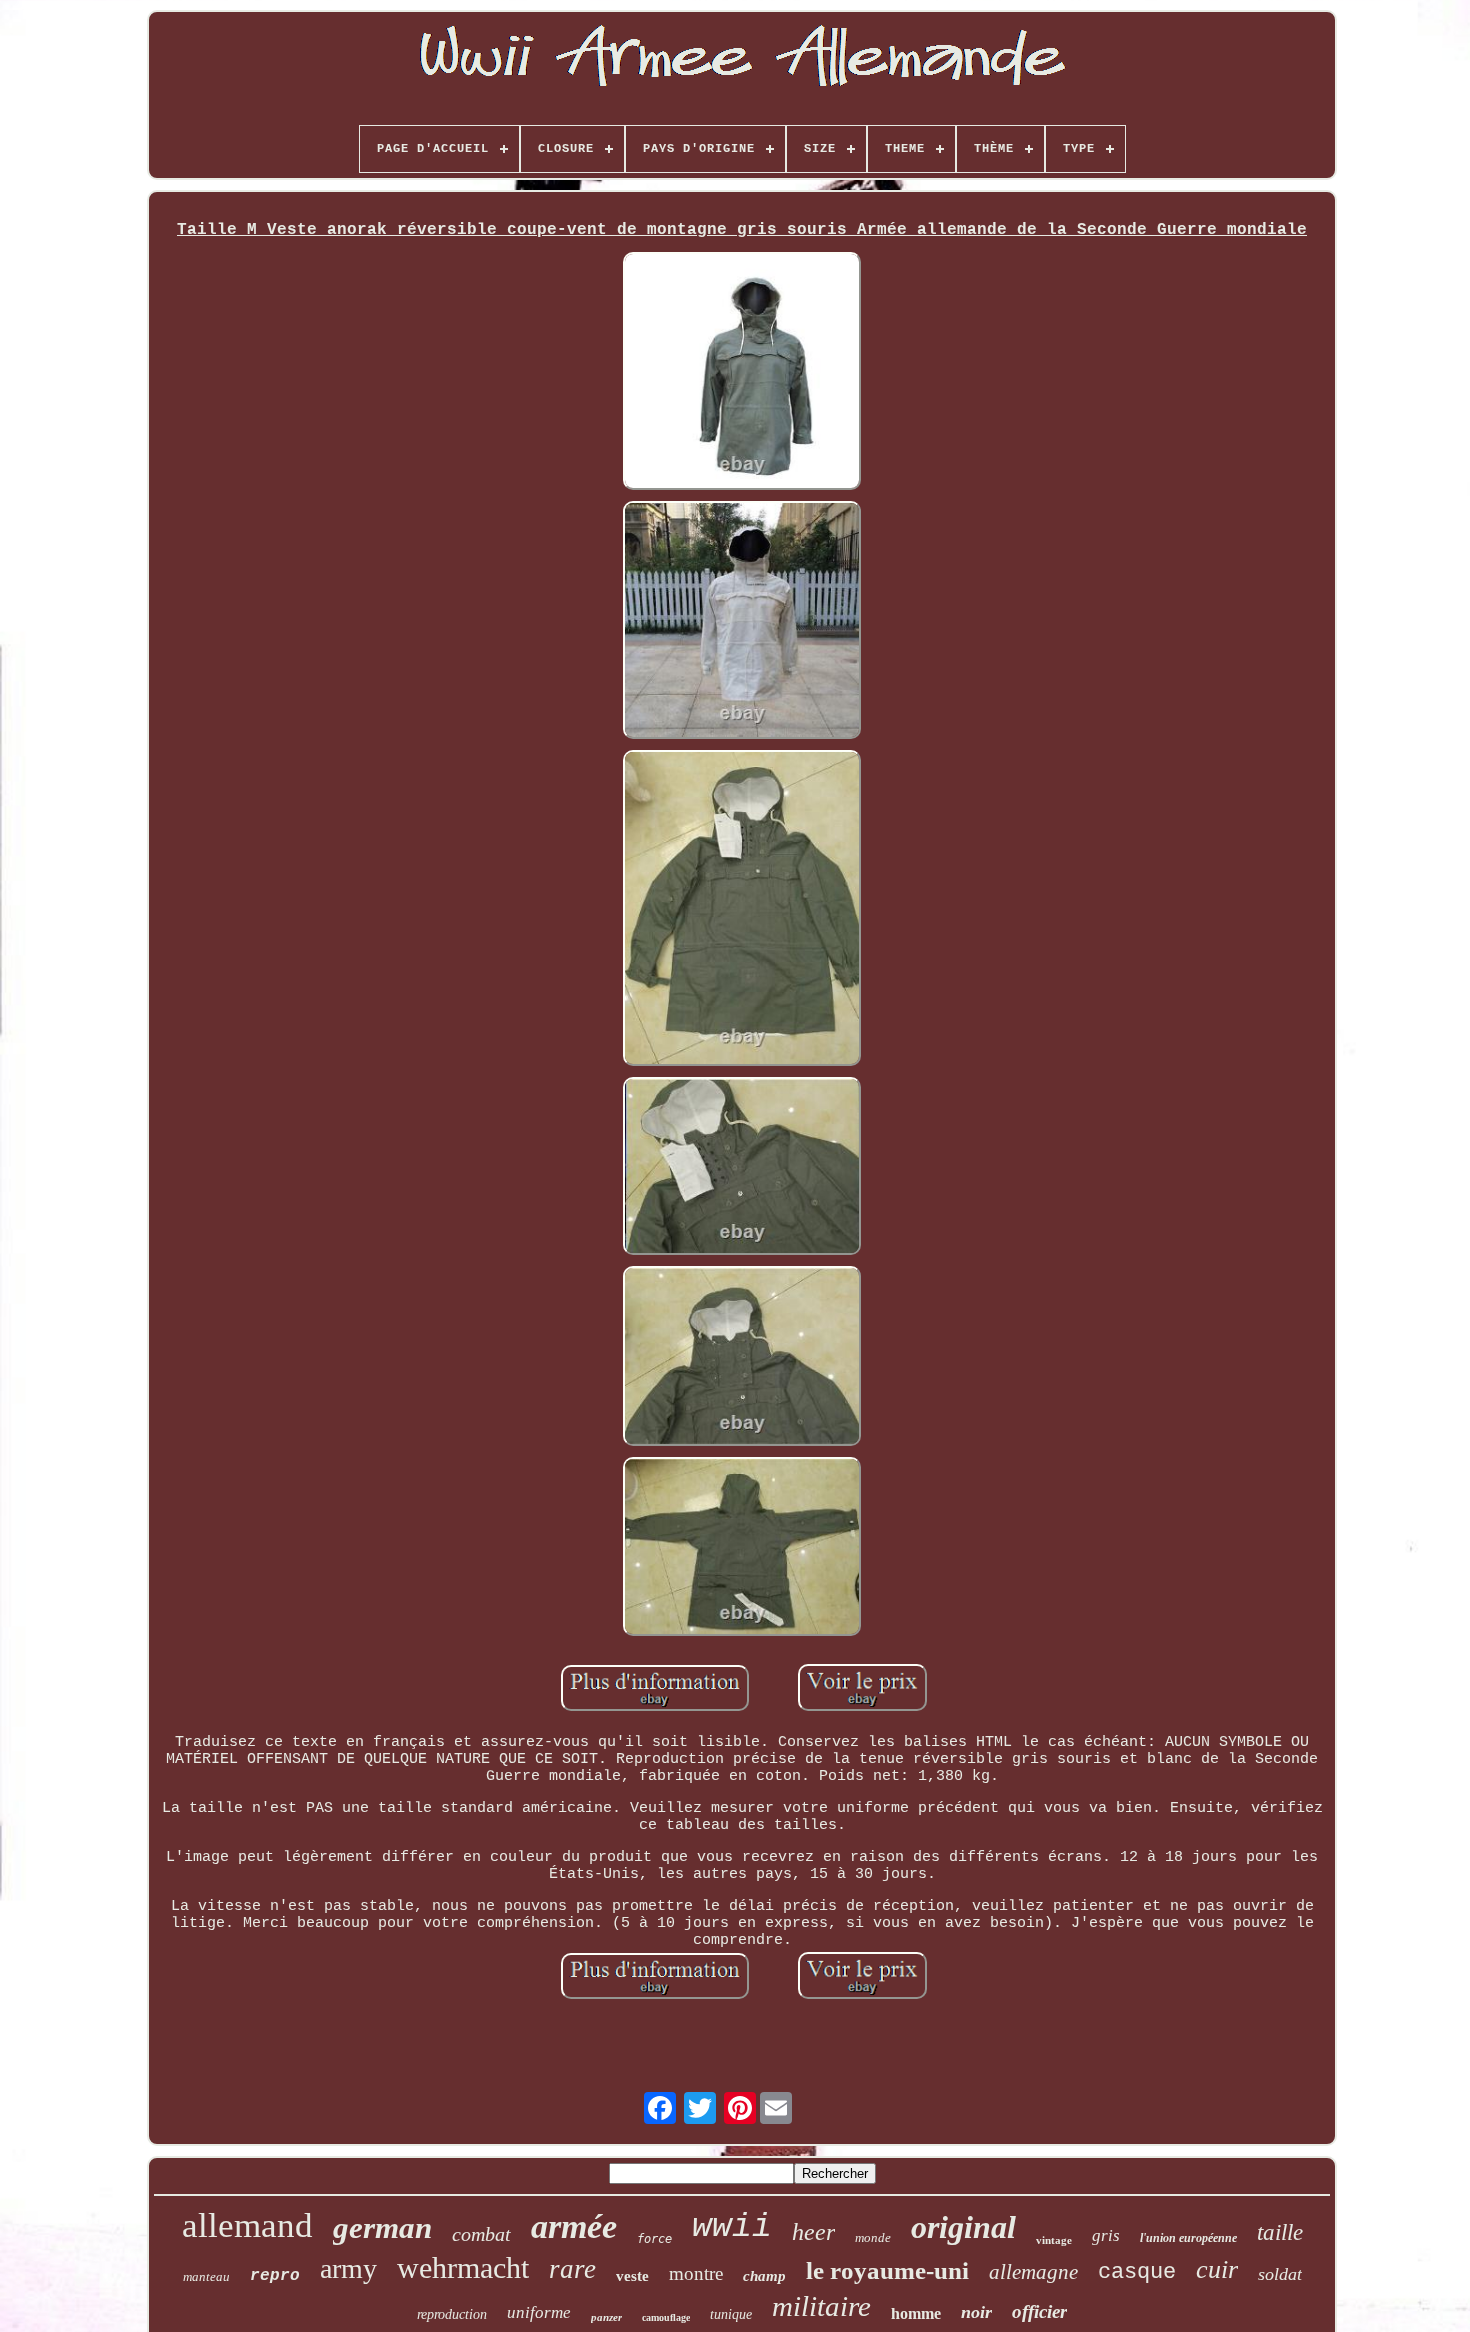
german (382, 2227)
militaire (821, 2306)
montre (696, 2273)
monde (873, 2237)
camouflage (666, 2317)
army (348, 2268)
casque (1137, 2272)
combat (481, 2234)
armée (574, 2226)
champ (764, 2276)
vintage (1054, 2240)
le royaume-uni (887, 2270)
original (963, 2227)
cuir (1217, 2269)
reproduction (452, 2314)
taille (1280, 2232)
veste (632, 2276)
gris (1106, 2235)
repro (275, 2276)
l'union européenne (1188, 2238)
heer (813, 2232)
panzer (606, 2317)
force (654, 2239)
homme (916, 2313)
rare (572, 2269)
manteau (206, 2276)
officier (1039, 2311)
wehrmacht (463, 2267)
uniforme (539, 2312)
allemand (247, 2225)
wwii (732, 2227)
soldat (1280, 2274)
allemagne (1033, 2272)
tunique (731, 2314)
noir (976, 2312)
